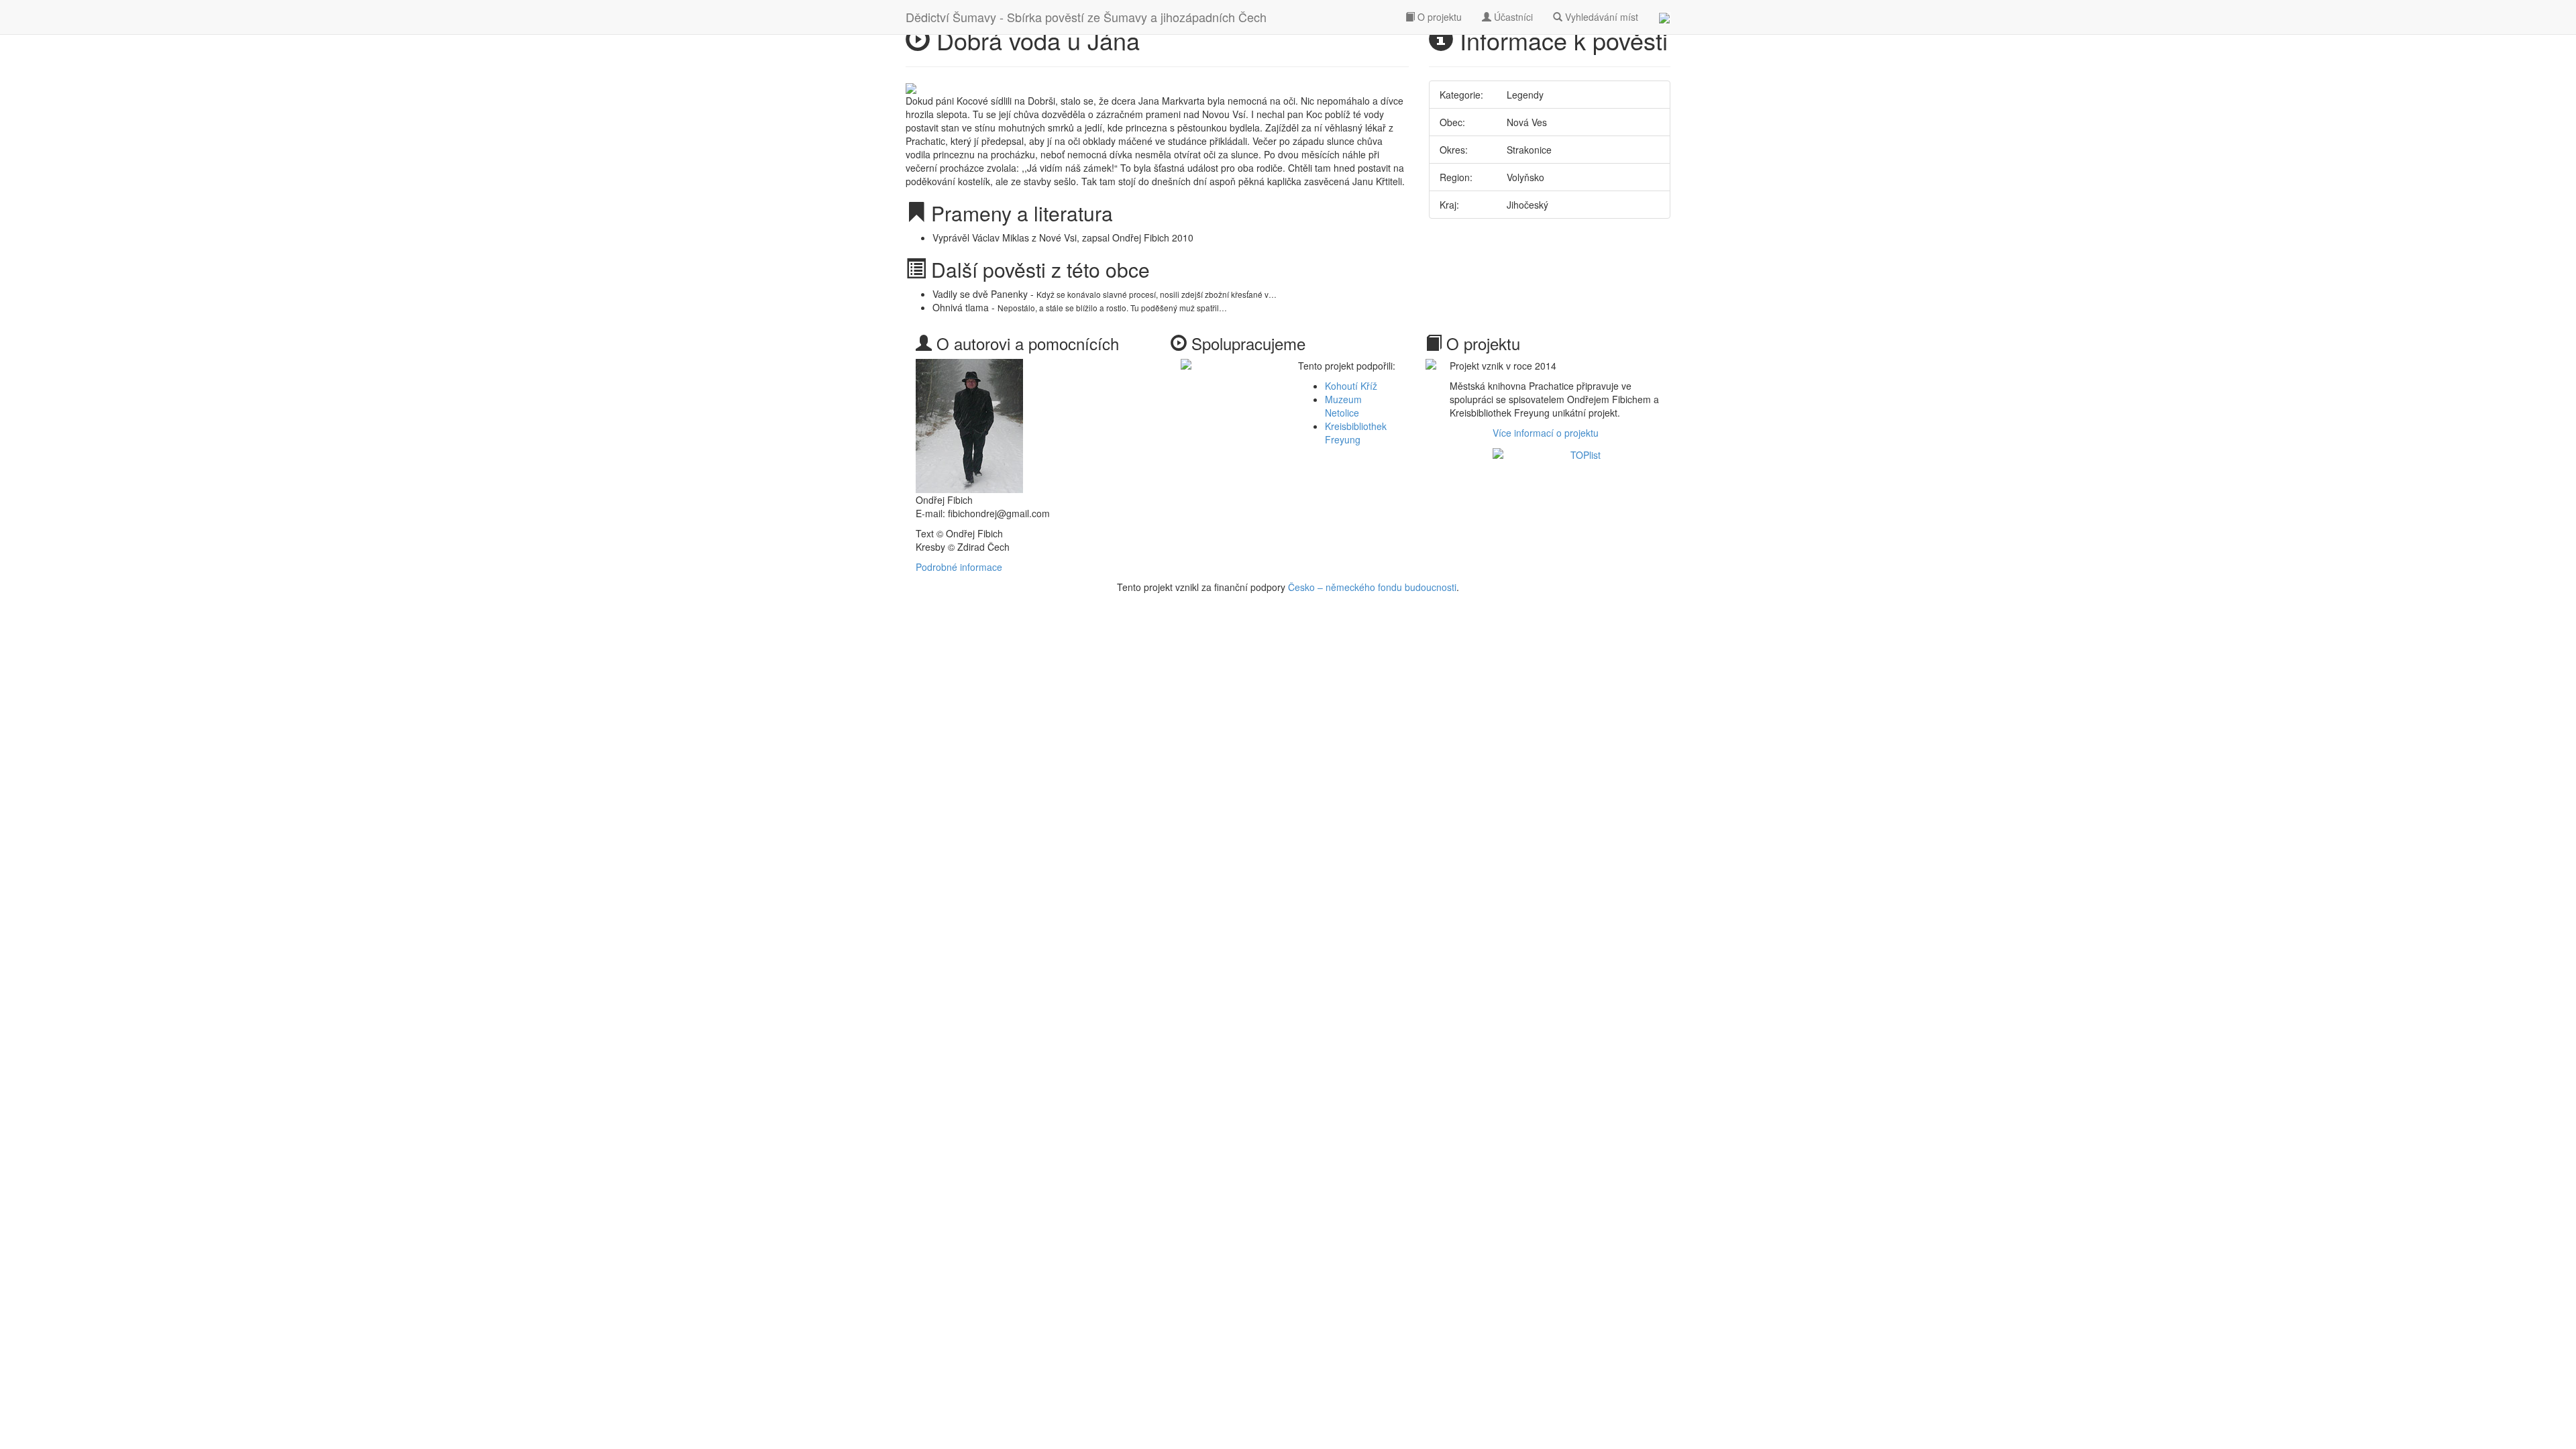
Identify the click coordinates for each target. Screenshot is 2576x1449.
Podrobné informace (959, 567)
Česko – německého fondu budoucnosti (1372, 587)
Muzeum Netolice (1343, 406)
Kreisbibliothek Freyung (1356, 433)
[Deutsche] (1664, 17)
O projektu (1438, 17)
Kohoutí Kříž (1351, 386)
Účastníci (1512, 17)
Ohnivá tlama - (1080, 307)
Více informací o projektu (1546, 433)
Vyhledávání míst (1600, 17)
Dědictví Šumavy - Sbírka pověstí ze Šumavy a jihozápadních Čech (1086, 17)
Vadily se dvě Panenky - (1105, 294)
